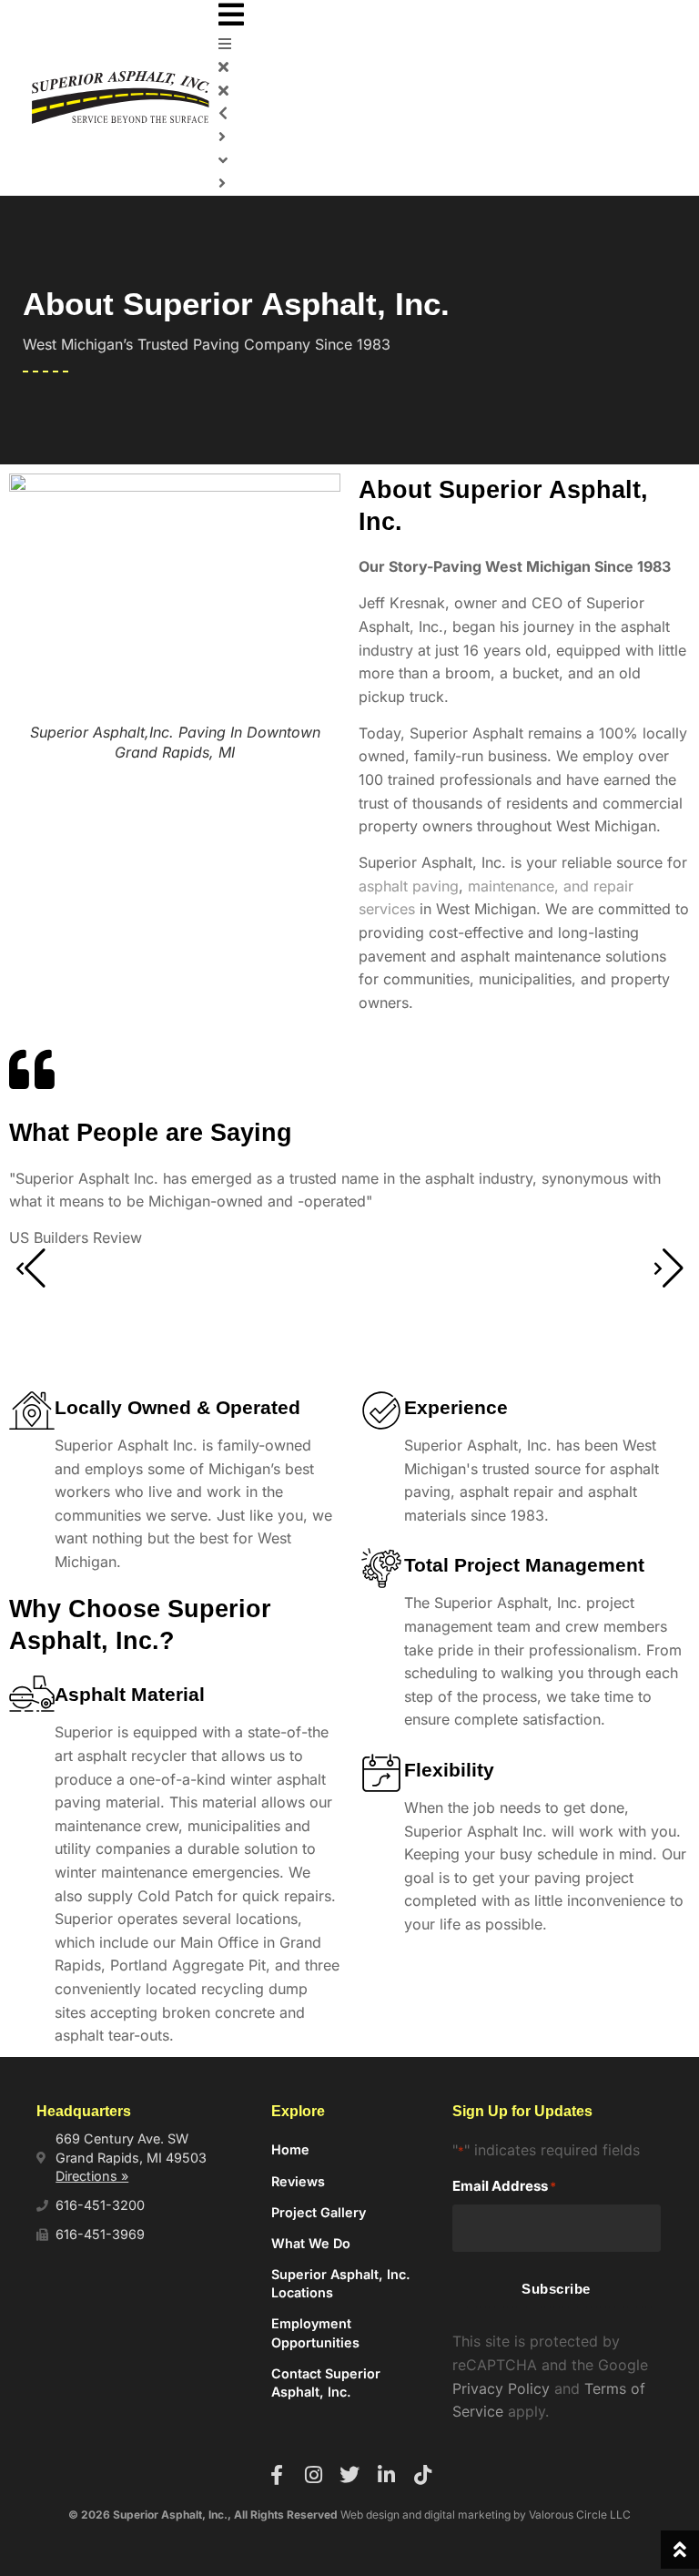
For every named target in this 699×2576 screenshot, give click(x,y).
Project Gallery (319, 2212)
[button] (443, 16)
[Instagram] (313, 2475)
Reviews (298, 2181)
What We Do (311, 2243)
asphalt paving (409, 886)
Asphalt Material (130, 1694)
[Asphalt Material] (32, 1697)
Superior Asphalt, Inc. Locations (341, 2283)
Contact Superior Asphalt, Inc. (326, 2383)
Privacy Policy (501, 2388)
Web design (370, 2515)
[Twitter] (349, 2475)
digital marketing (467, 2515)
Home (290, 2149)
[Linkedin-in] (386, 2475)
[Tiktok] (422, 2475)
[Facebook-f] (277, 2475)
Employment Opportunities (315, 2332)
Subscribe (556, 2289)
